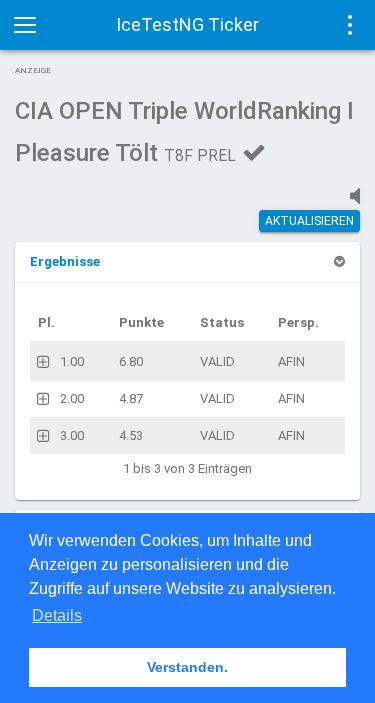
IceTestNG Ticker (187, 24)
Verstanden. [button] (187, 667)
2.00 (72, 398)
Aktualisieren (309, 221)
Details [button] (57, 615)
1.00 (72, 361)
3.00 (72, 435)
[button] (65, 261)
